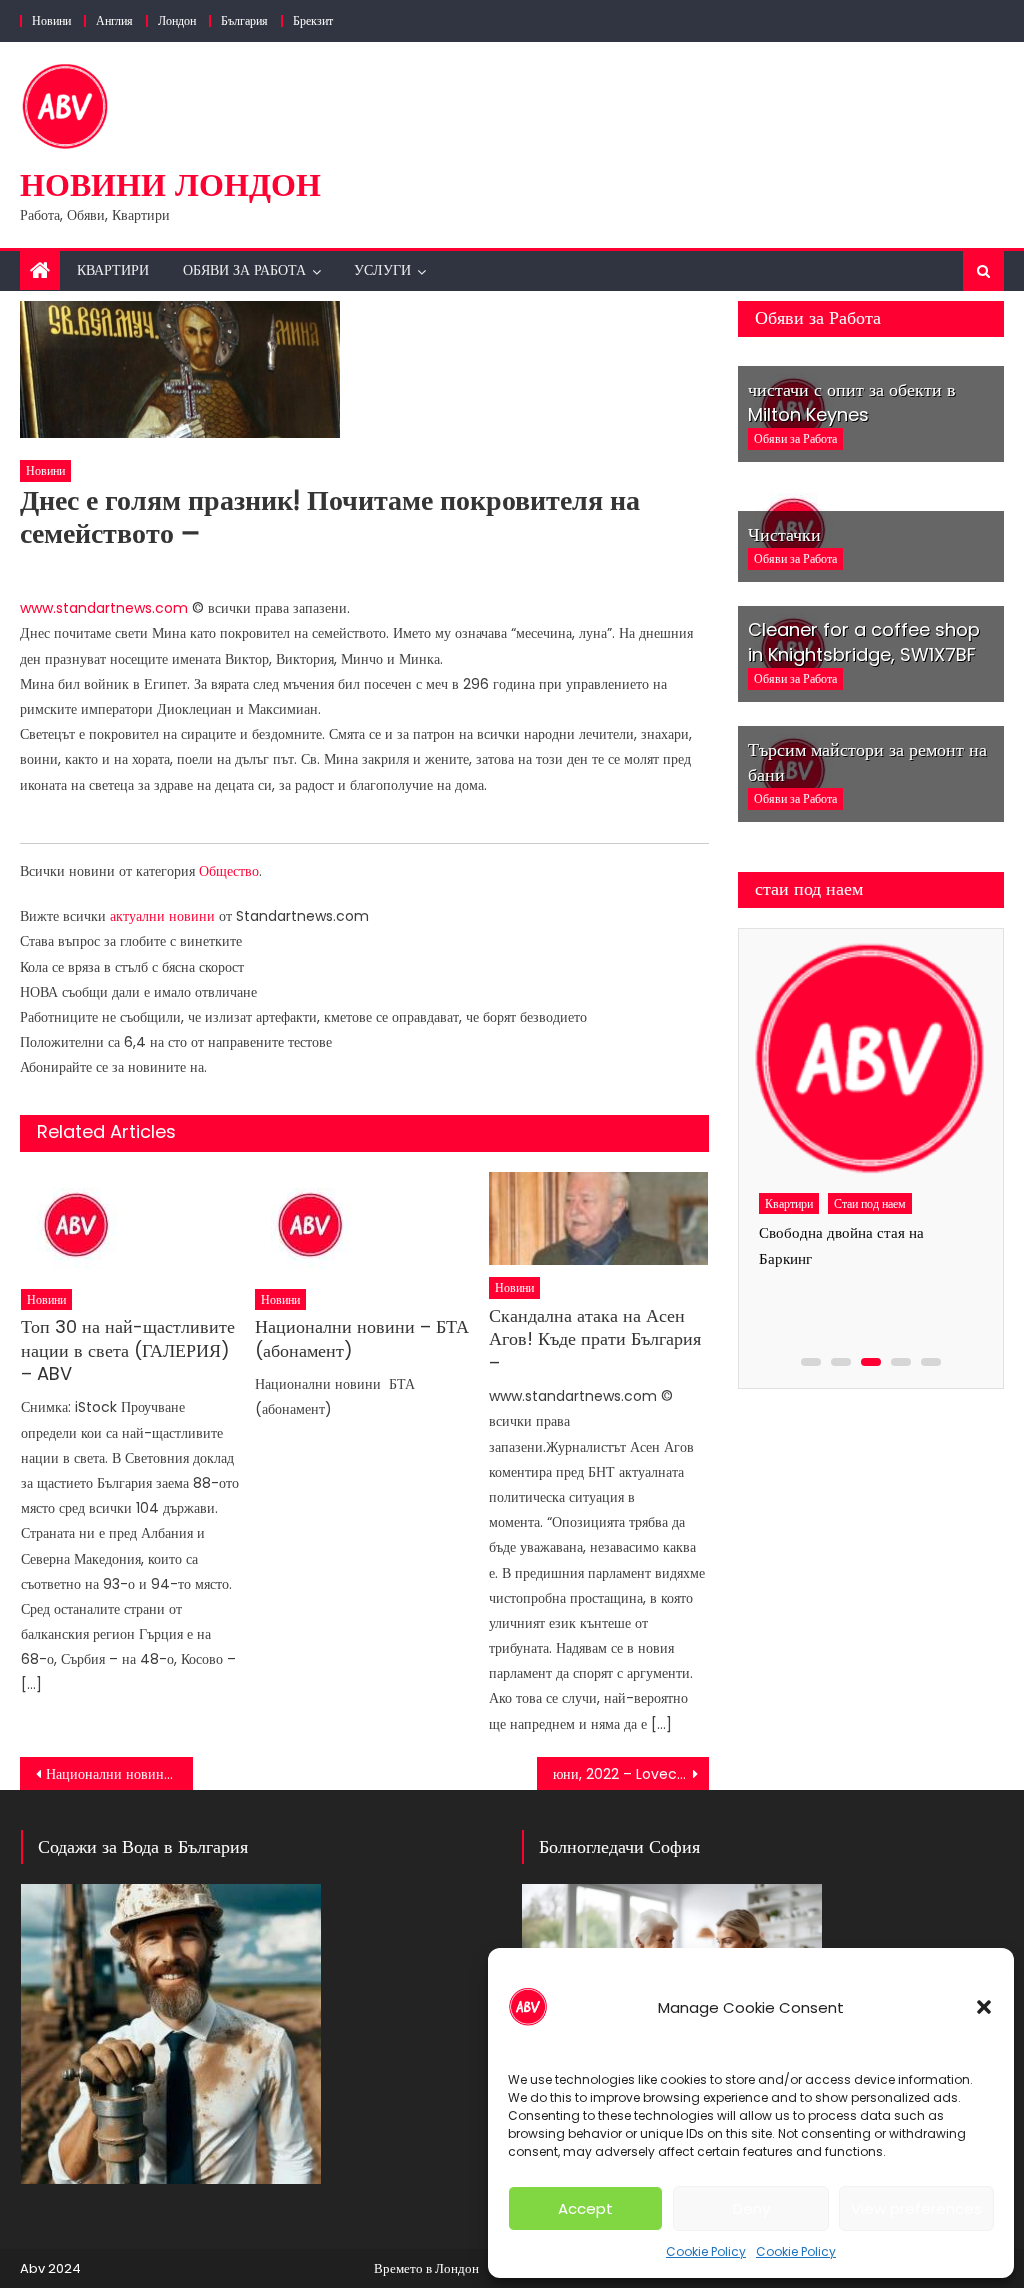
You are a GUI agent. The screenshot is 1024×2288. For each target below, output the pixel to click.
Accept (585, 2208)
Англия (114, 20)
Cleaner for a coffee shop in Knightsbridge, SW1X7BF (864, 642)
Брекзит (313, 20)
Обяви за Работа (244, 270)
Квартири (113, 270)
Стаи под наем (870, 1203)
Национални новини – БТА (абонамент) (362, 1338)
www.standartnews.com (104, 608)
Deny (751, 2208)
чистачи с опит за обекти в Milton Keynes (852, 402)
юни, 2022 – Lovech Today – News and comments (631, 1774)
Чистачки (784, 534)
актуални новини (162, 916)
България (244, 20)
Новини (51, 20)
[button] (984, 2007)
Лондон (177, 20)
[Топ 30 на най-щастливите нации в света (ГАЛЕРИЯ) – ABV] (131, 1224)
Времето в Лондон (426, 2268)
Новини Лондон (170, 184)
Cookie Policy (706, 2251)
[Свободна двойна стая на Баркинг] (869, 1059)
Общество (229, 871)
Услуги (382, 270)
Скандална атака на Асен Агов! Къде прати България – (595, 1339)
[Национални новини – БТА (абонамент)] (365, 1224)
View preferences (916, 2208)
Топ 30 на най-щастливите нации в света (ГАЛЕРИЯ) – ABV (128, 1350)
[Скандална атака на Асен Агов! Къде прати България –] (599, 1219)
